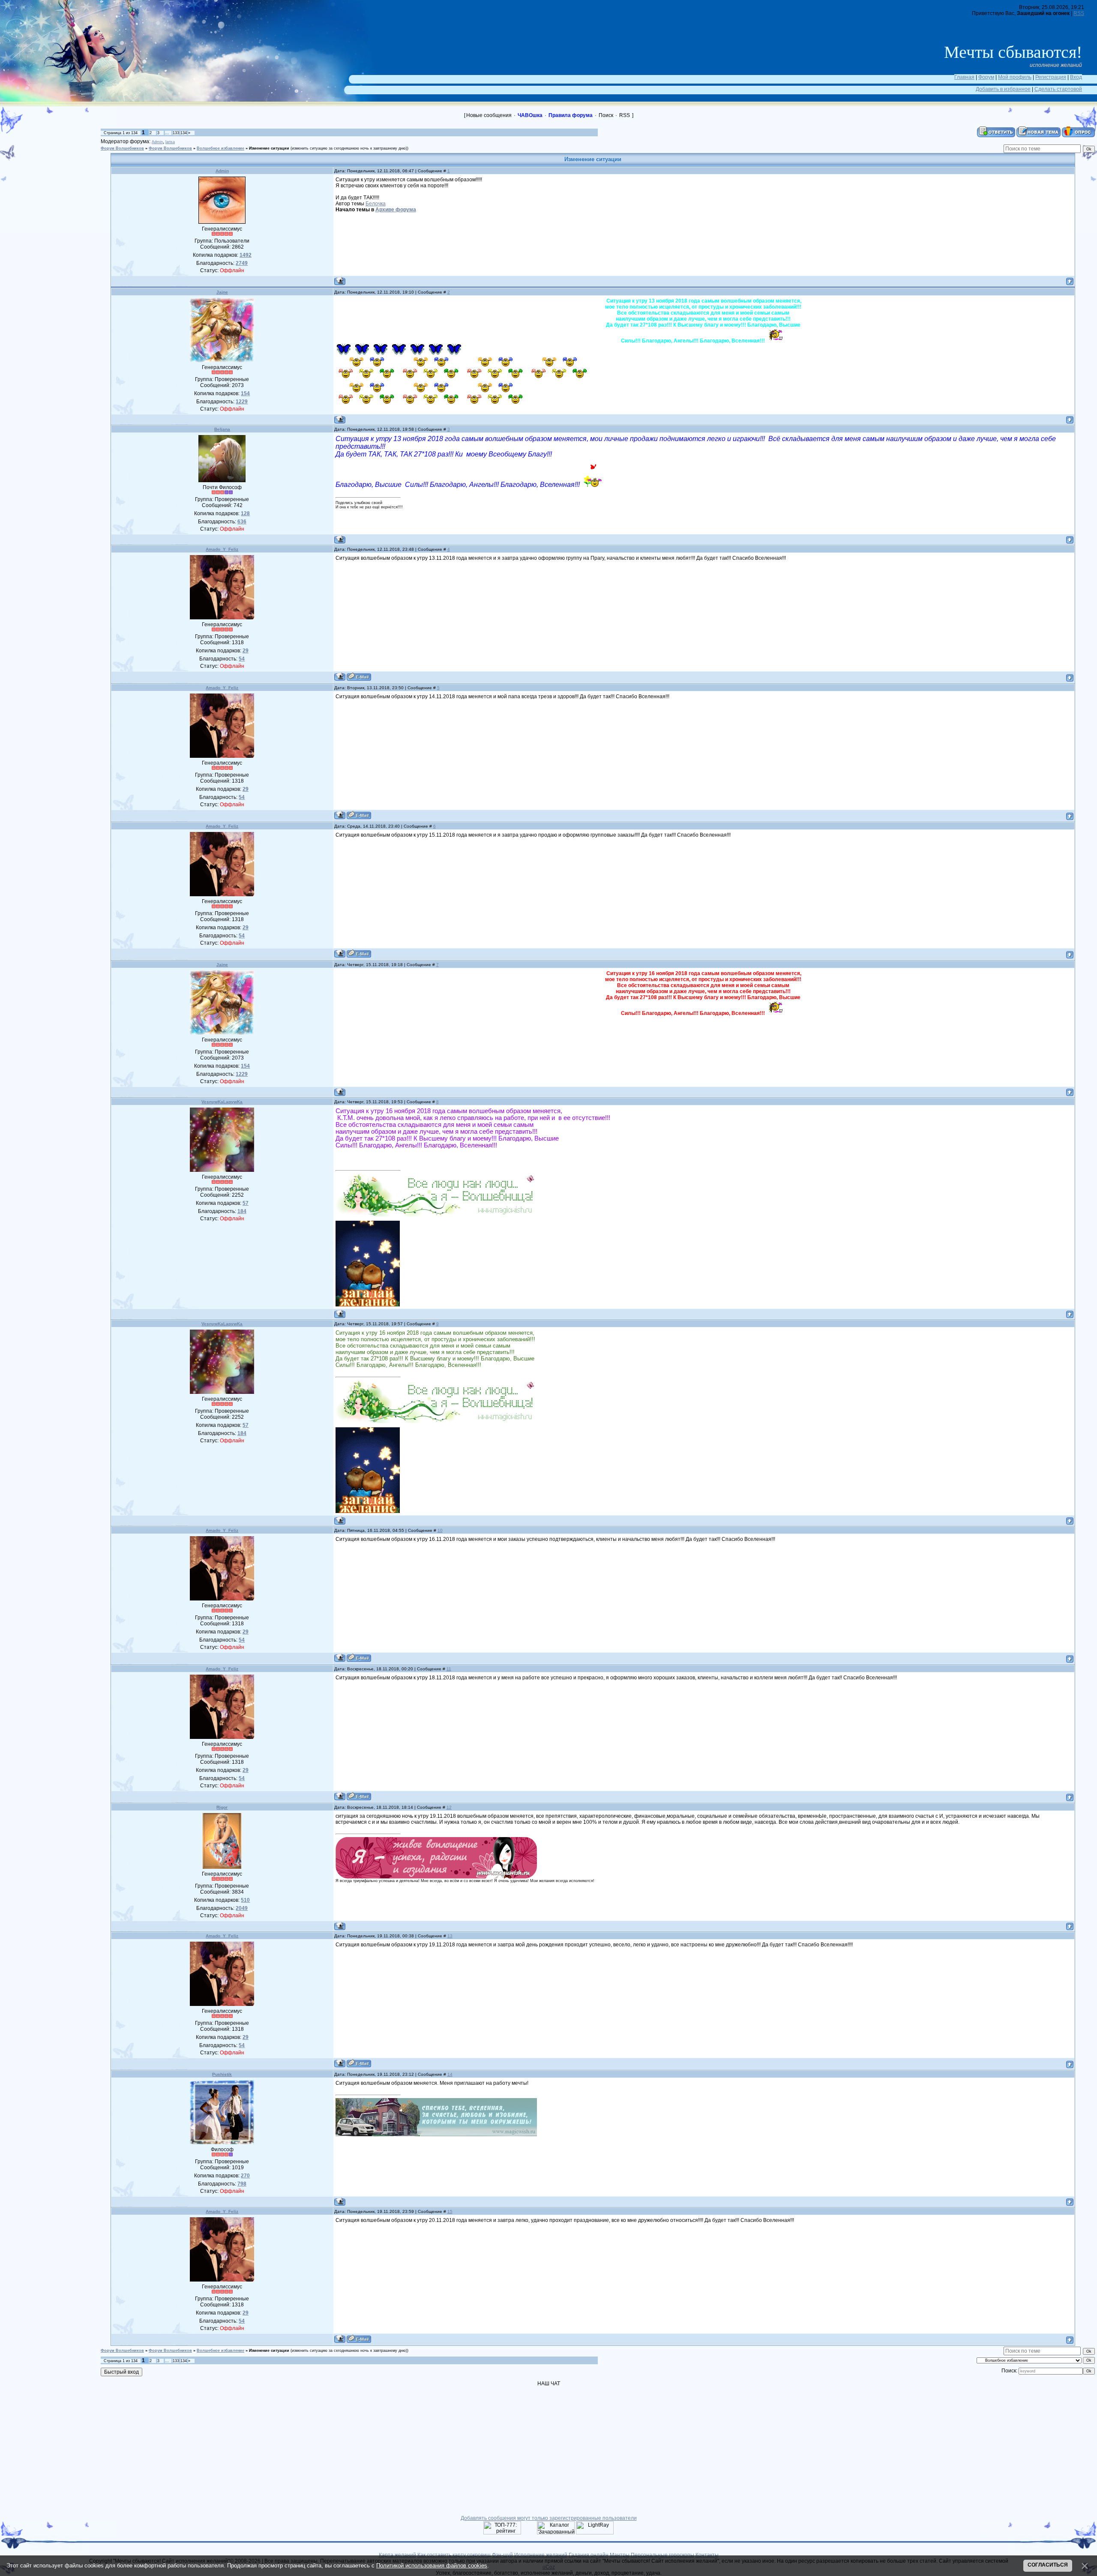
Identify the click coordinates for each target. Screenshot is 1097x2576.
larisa (170, 142)
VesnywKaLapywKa (222, 1102)
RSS (1079, 13)
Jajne (222, 292)
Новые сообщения (489, 115)
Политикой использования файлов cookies (432, 2565)
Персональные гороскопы (662, 2555)
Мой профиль (1015, 77)
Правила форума (571, 115)
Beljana (222, 429)
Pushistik (222, 2074)
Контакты (707, 2555)
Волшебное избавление (220, 148)
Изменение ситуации (269, 148)
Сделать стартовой (1058, 89)
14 (450, 2074)
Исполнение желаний (541, 2555)
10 (440, 1530)
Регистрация (1051, 77)
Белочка (376, 204)
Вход (1076, 77)
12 (449, 1807)
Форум (986, 77)
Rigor (222, 1807)
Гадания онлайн (589, 2555)
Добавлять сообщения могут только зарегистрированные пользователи (549, 2518)
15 (450, 2211)
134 (184, 133)
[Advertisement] (56, 165)
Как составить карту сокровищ (454, 2555)
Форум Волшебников (122, 148)
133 (176, 133)
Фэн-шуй (502, 2555)
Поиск (606, 115)
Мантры (620, 2555)
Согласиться (1048, 2565)
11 (449, 1669)
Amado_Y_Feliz (222, 549)
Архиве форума (396, 210)
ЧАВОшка (530, 115)
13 (450, 1936)
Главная (964, 77)
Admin (157, 142)
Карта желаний (397, 2555)
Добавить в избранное (1003, 89)
